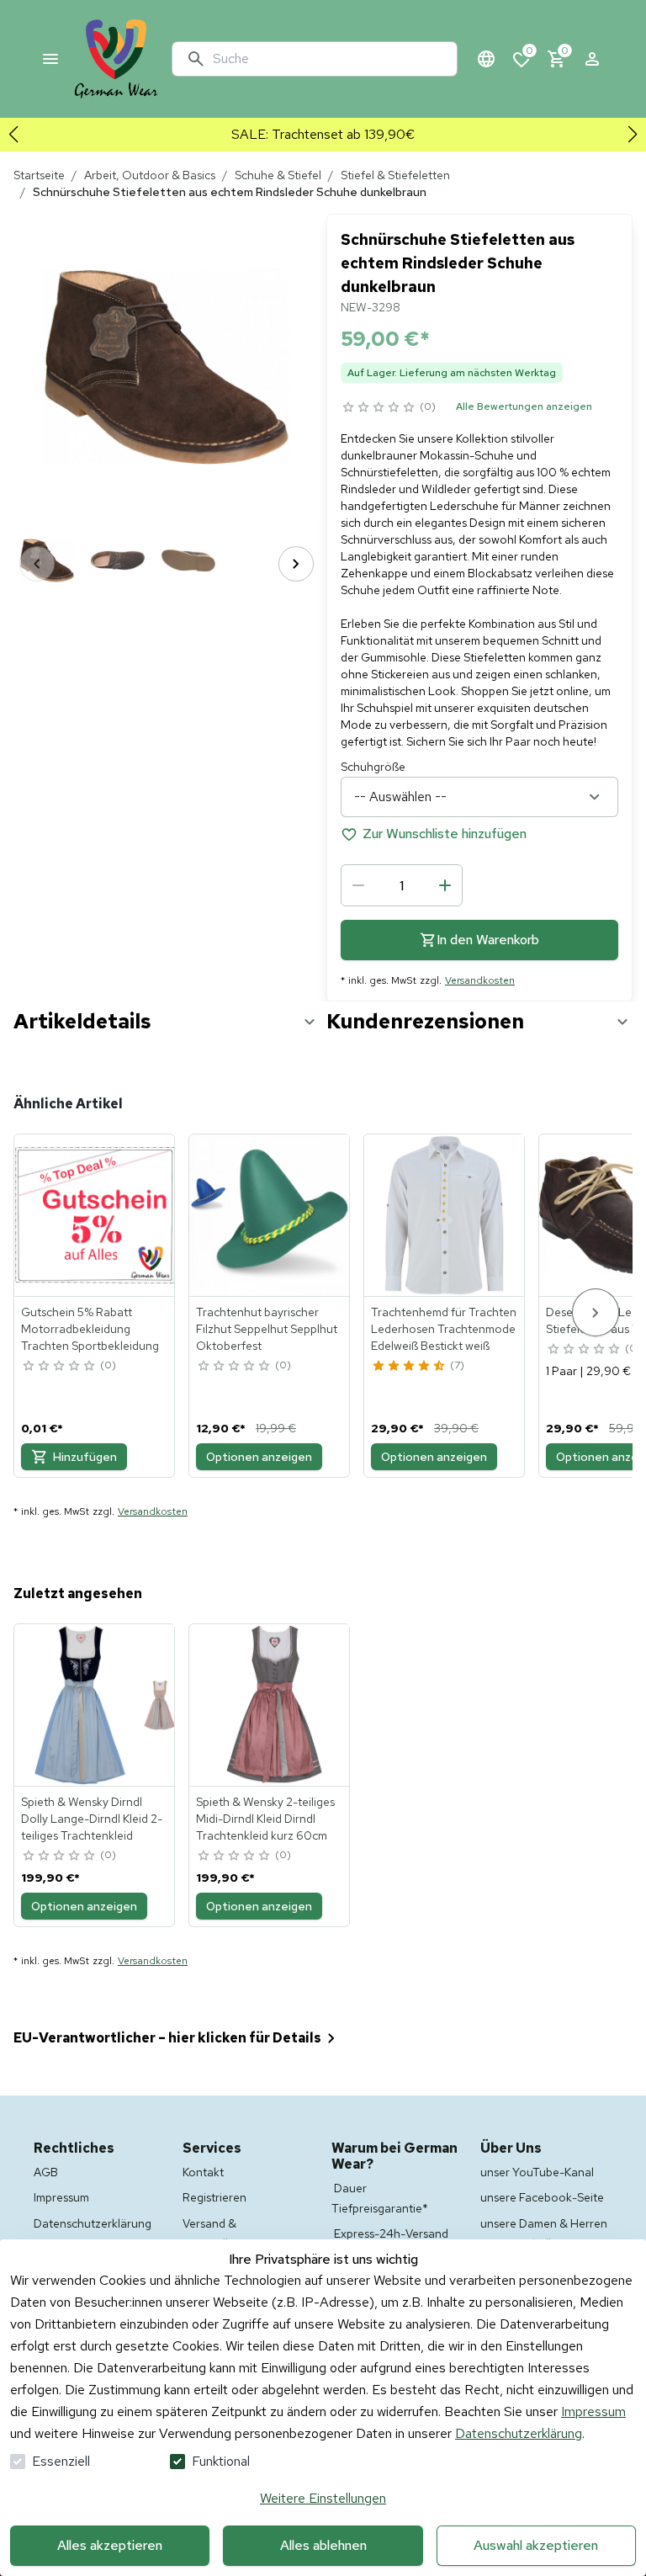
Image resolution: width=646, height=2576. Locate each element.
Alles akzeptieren (110, 2545)
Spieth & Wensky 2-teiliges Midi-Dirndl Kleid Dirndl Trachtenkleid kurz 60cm (265, 1819)
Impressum (593, 2411)
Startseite (39, 175)
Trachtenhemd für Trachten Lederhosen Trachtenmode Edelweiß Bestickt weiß (444, 1329)
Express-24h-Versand (391, 2233)
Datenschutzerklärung (519, 2433)
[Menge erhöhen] (445, 885)
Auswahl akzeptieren (536, 2545)
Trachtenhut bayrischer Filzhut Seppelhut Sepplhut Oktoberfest (267, 1329)
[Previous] (37, 564)
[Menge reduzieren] (358, 885)
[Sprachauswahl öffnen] (486, 59)
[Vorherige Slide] (13, 135)
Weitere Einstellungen (323, 2498)
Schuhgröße (373, 767)
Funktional (221, 2461)
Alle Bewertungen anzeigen (524, 406)
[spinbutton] (402, 885)
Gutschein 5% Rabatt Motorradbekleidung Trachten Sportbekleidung (90, 1329)
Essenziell (61, 2461)
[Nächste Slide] (633, 135)
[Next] (296, 564)
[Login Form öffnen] (592, 59)
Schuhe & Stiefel (278, 175)
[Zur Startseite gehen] (116, 59)
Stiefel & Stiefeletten (395, 175)
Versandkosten (480, 980)
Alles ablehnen (323, 2545)
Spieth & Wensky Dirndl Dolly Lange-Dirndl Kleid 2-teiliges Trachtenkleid (92, 1819)
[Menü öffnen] (50, 59)
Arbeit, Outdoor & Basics (150, 175)
